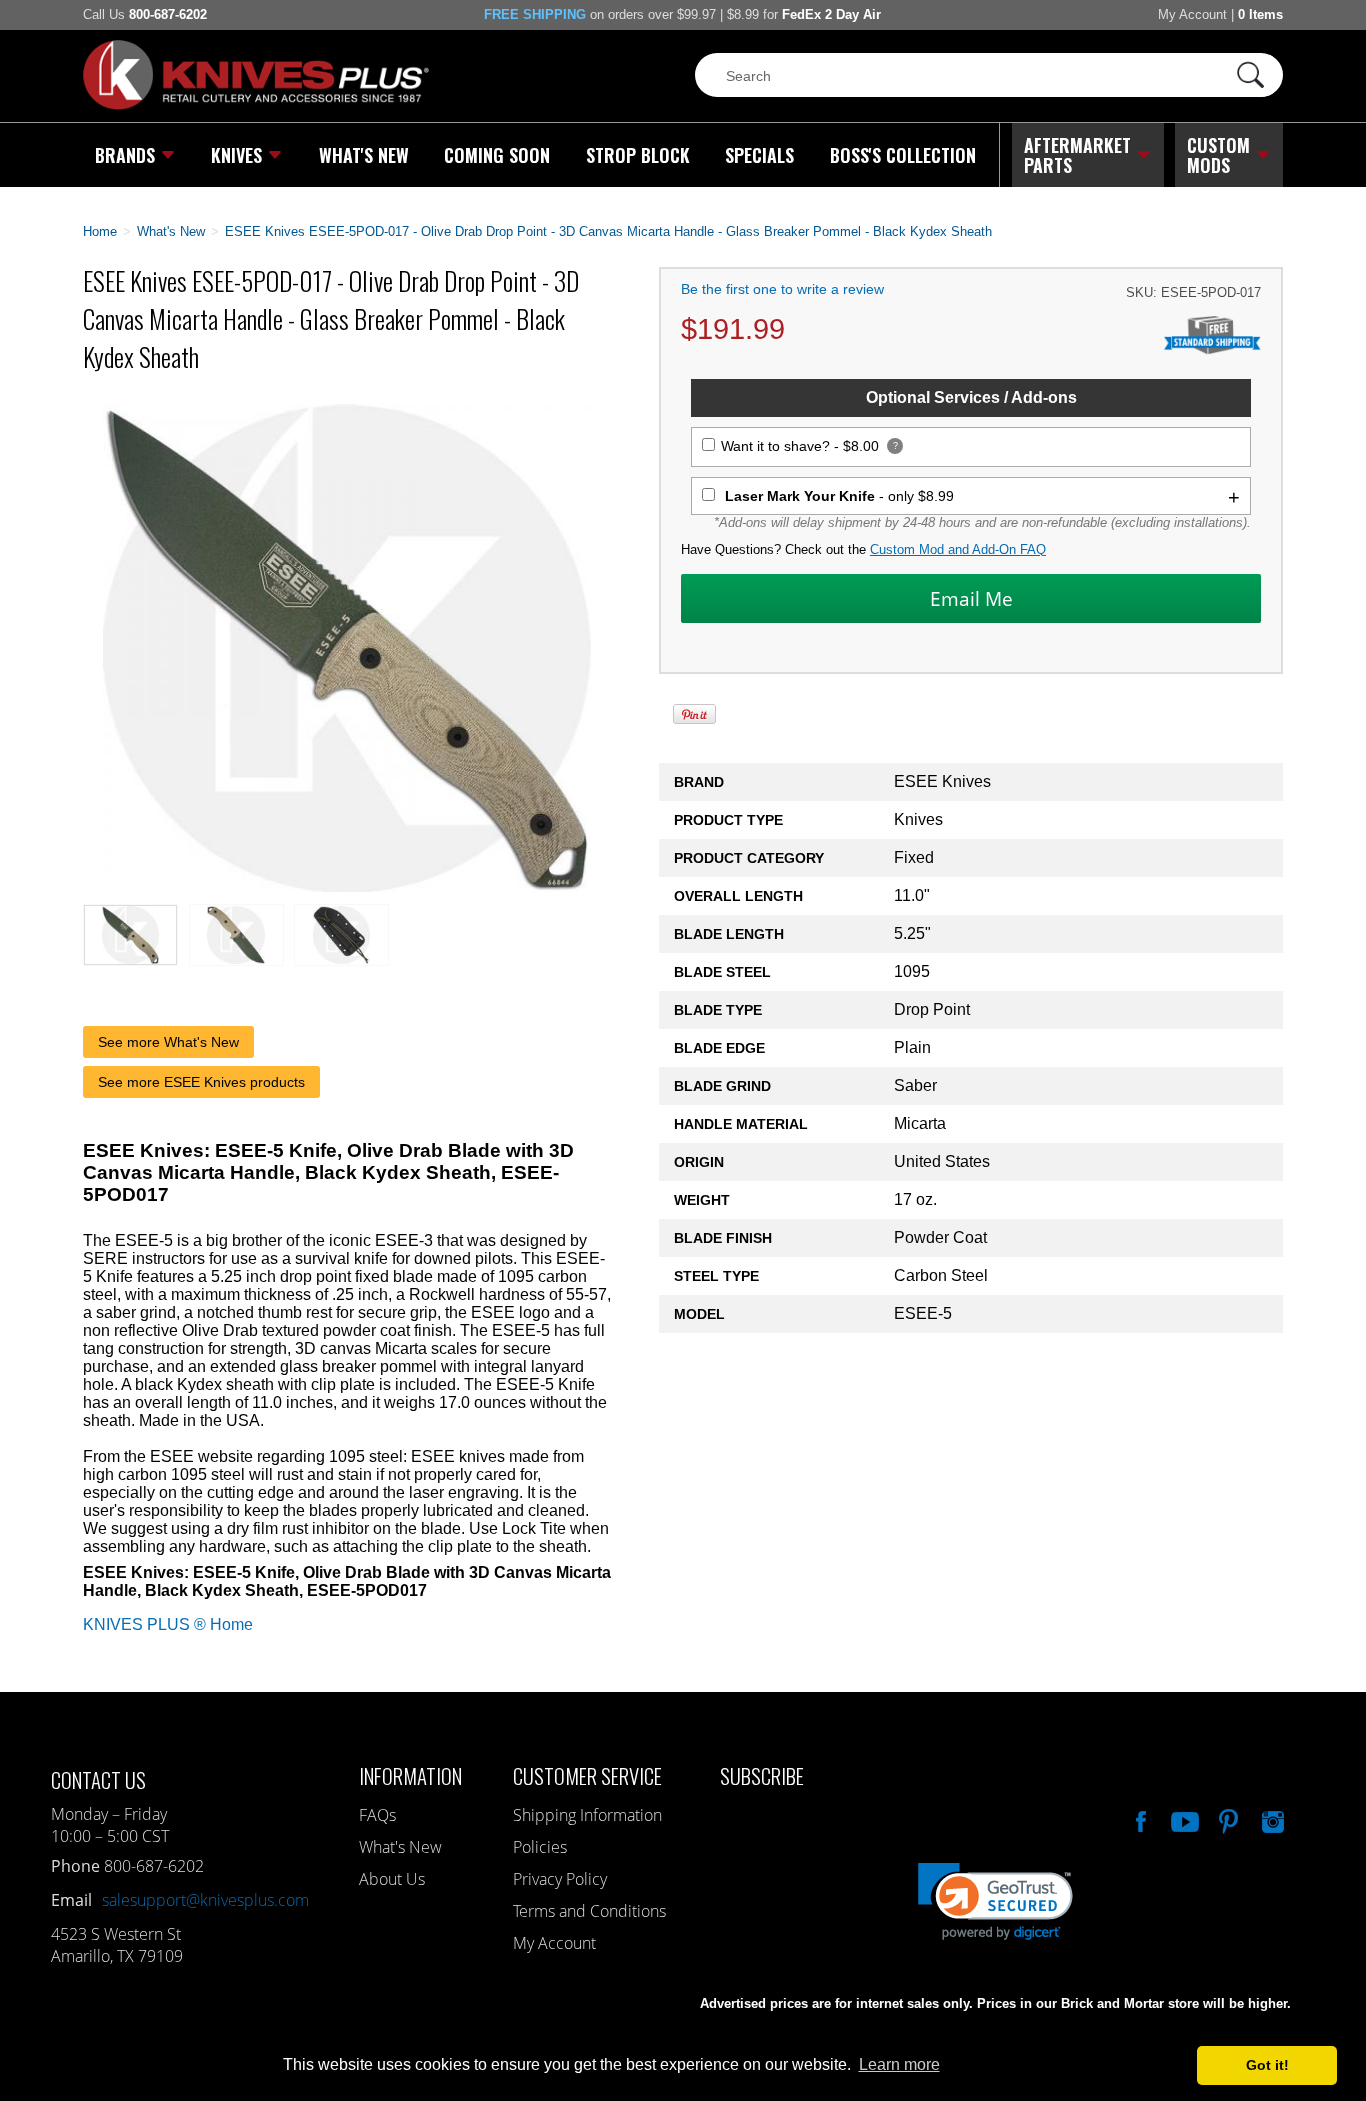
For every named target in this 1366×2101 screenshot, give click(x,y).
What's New (364, 155)
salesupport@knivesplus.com (205, 1900)
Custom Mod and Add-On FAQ (958, 549)
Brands (125, 155)
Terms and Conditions (589, 1911)
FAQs (377, 1815)
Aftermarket (1077, 155)
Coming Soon (497, 155)
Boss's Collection (903, 155)
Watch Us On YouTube (1183, 1819)
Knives (236, 155)
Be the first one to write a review (782, 289)
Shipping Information (587, 1815)
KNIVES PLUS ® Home (168, 1624)
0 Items (1260, 14)
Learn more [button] (899, 2064)
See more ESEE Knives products (201, 1082)
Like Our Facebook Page (1139, 1819)
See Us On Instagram (1271, 1819)
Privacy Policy (560, 1879)
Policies (540, 1847)
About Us (392, 1879)
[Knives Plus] (256, 105)
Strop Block (638, 155)
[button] (1365, 2096)
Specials (759, 155)
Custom (1218, 155)
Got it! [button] (1267, 2065)
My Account (1192, 14)
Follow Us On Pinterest (1227, 1819)
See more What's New (168, 1042)
